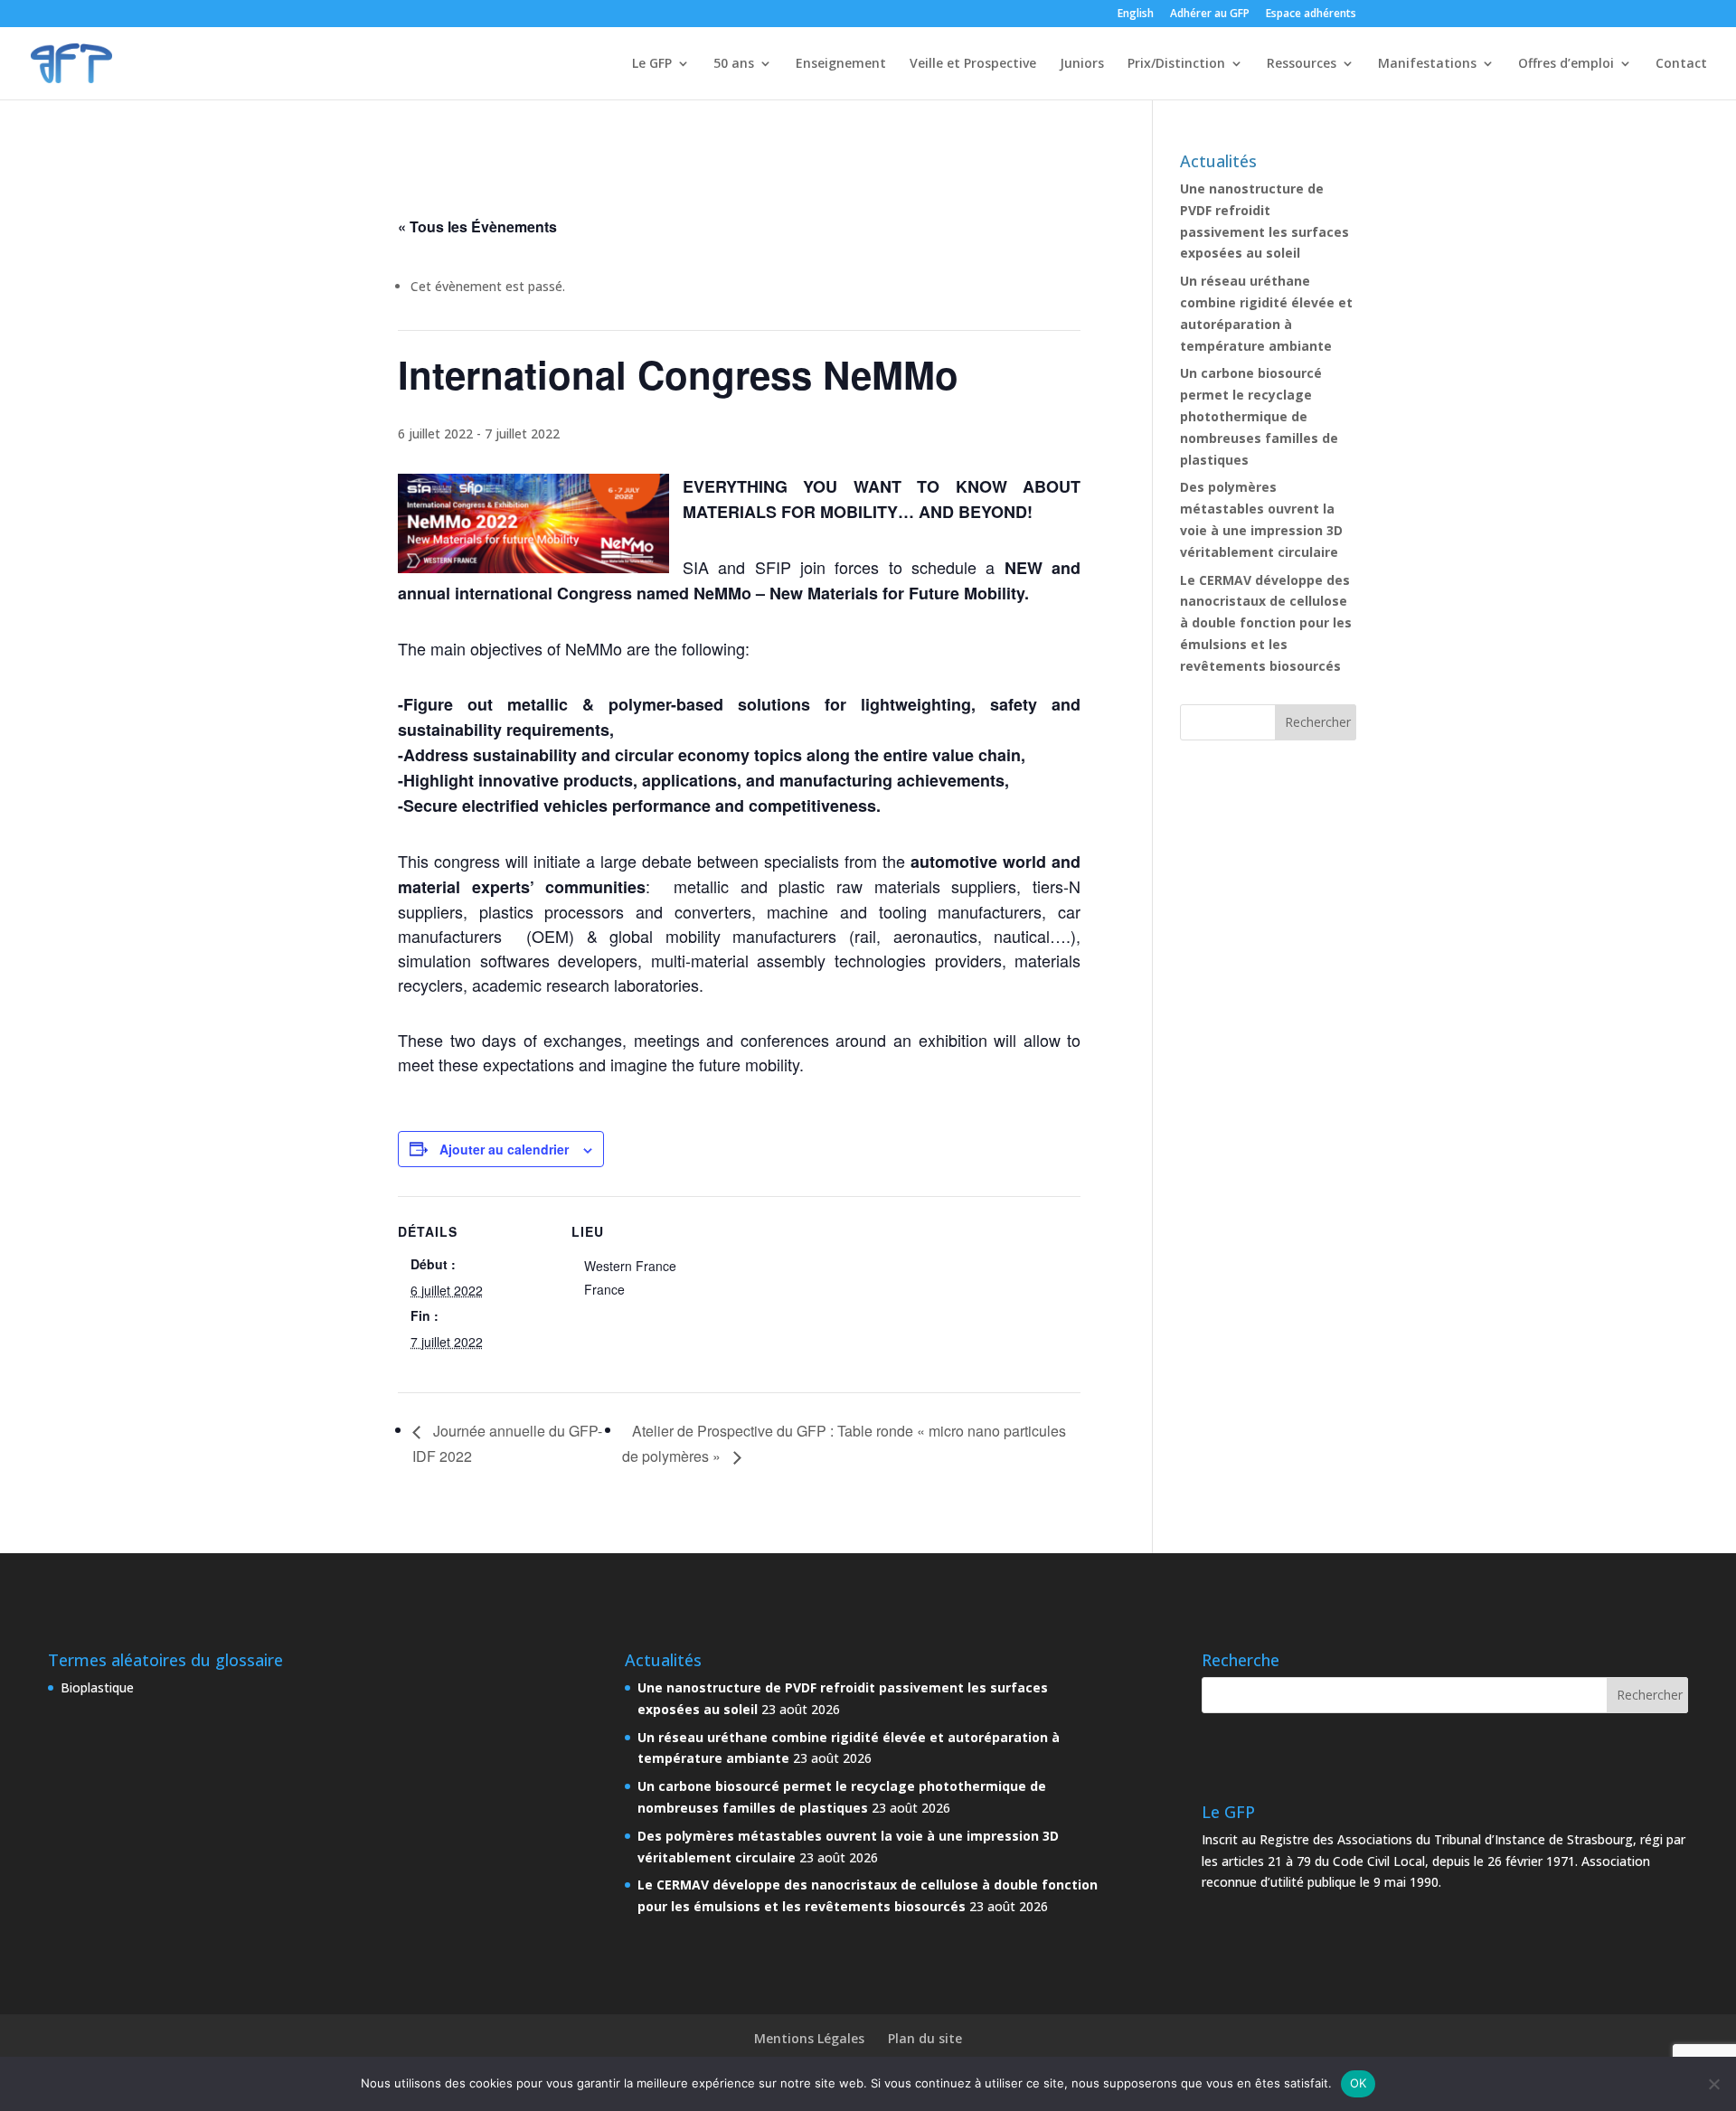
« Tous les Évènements (477, 226)
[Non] (1713, 2084)
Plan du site (925, 2038)
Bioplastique (97, 1687)
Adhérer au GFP (1210, 14)
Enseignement (841, 64)
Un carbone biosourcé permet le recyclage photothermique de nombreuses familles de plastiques (1259, 416)
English (1136, 14)
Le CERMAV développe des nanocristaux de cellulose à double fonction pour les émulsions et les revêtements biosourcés (1266, 623)
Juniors (1082, 64)
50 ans (734, 64)
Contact (1681, 64)
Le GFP (652, 64)
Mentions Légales (809, 2038)
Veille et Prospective (973, 64)
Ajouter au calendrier (504, 1149)
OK (1359, 2083)
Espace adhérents (1311, 14)
